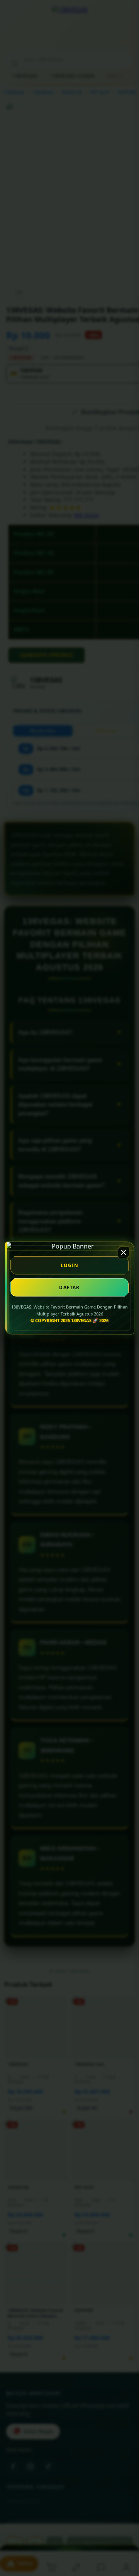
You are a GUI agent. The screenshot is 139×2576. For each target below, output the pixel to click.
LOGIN (70, 1265)
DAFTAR (69, 1287)
